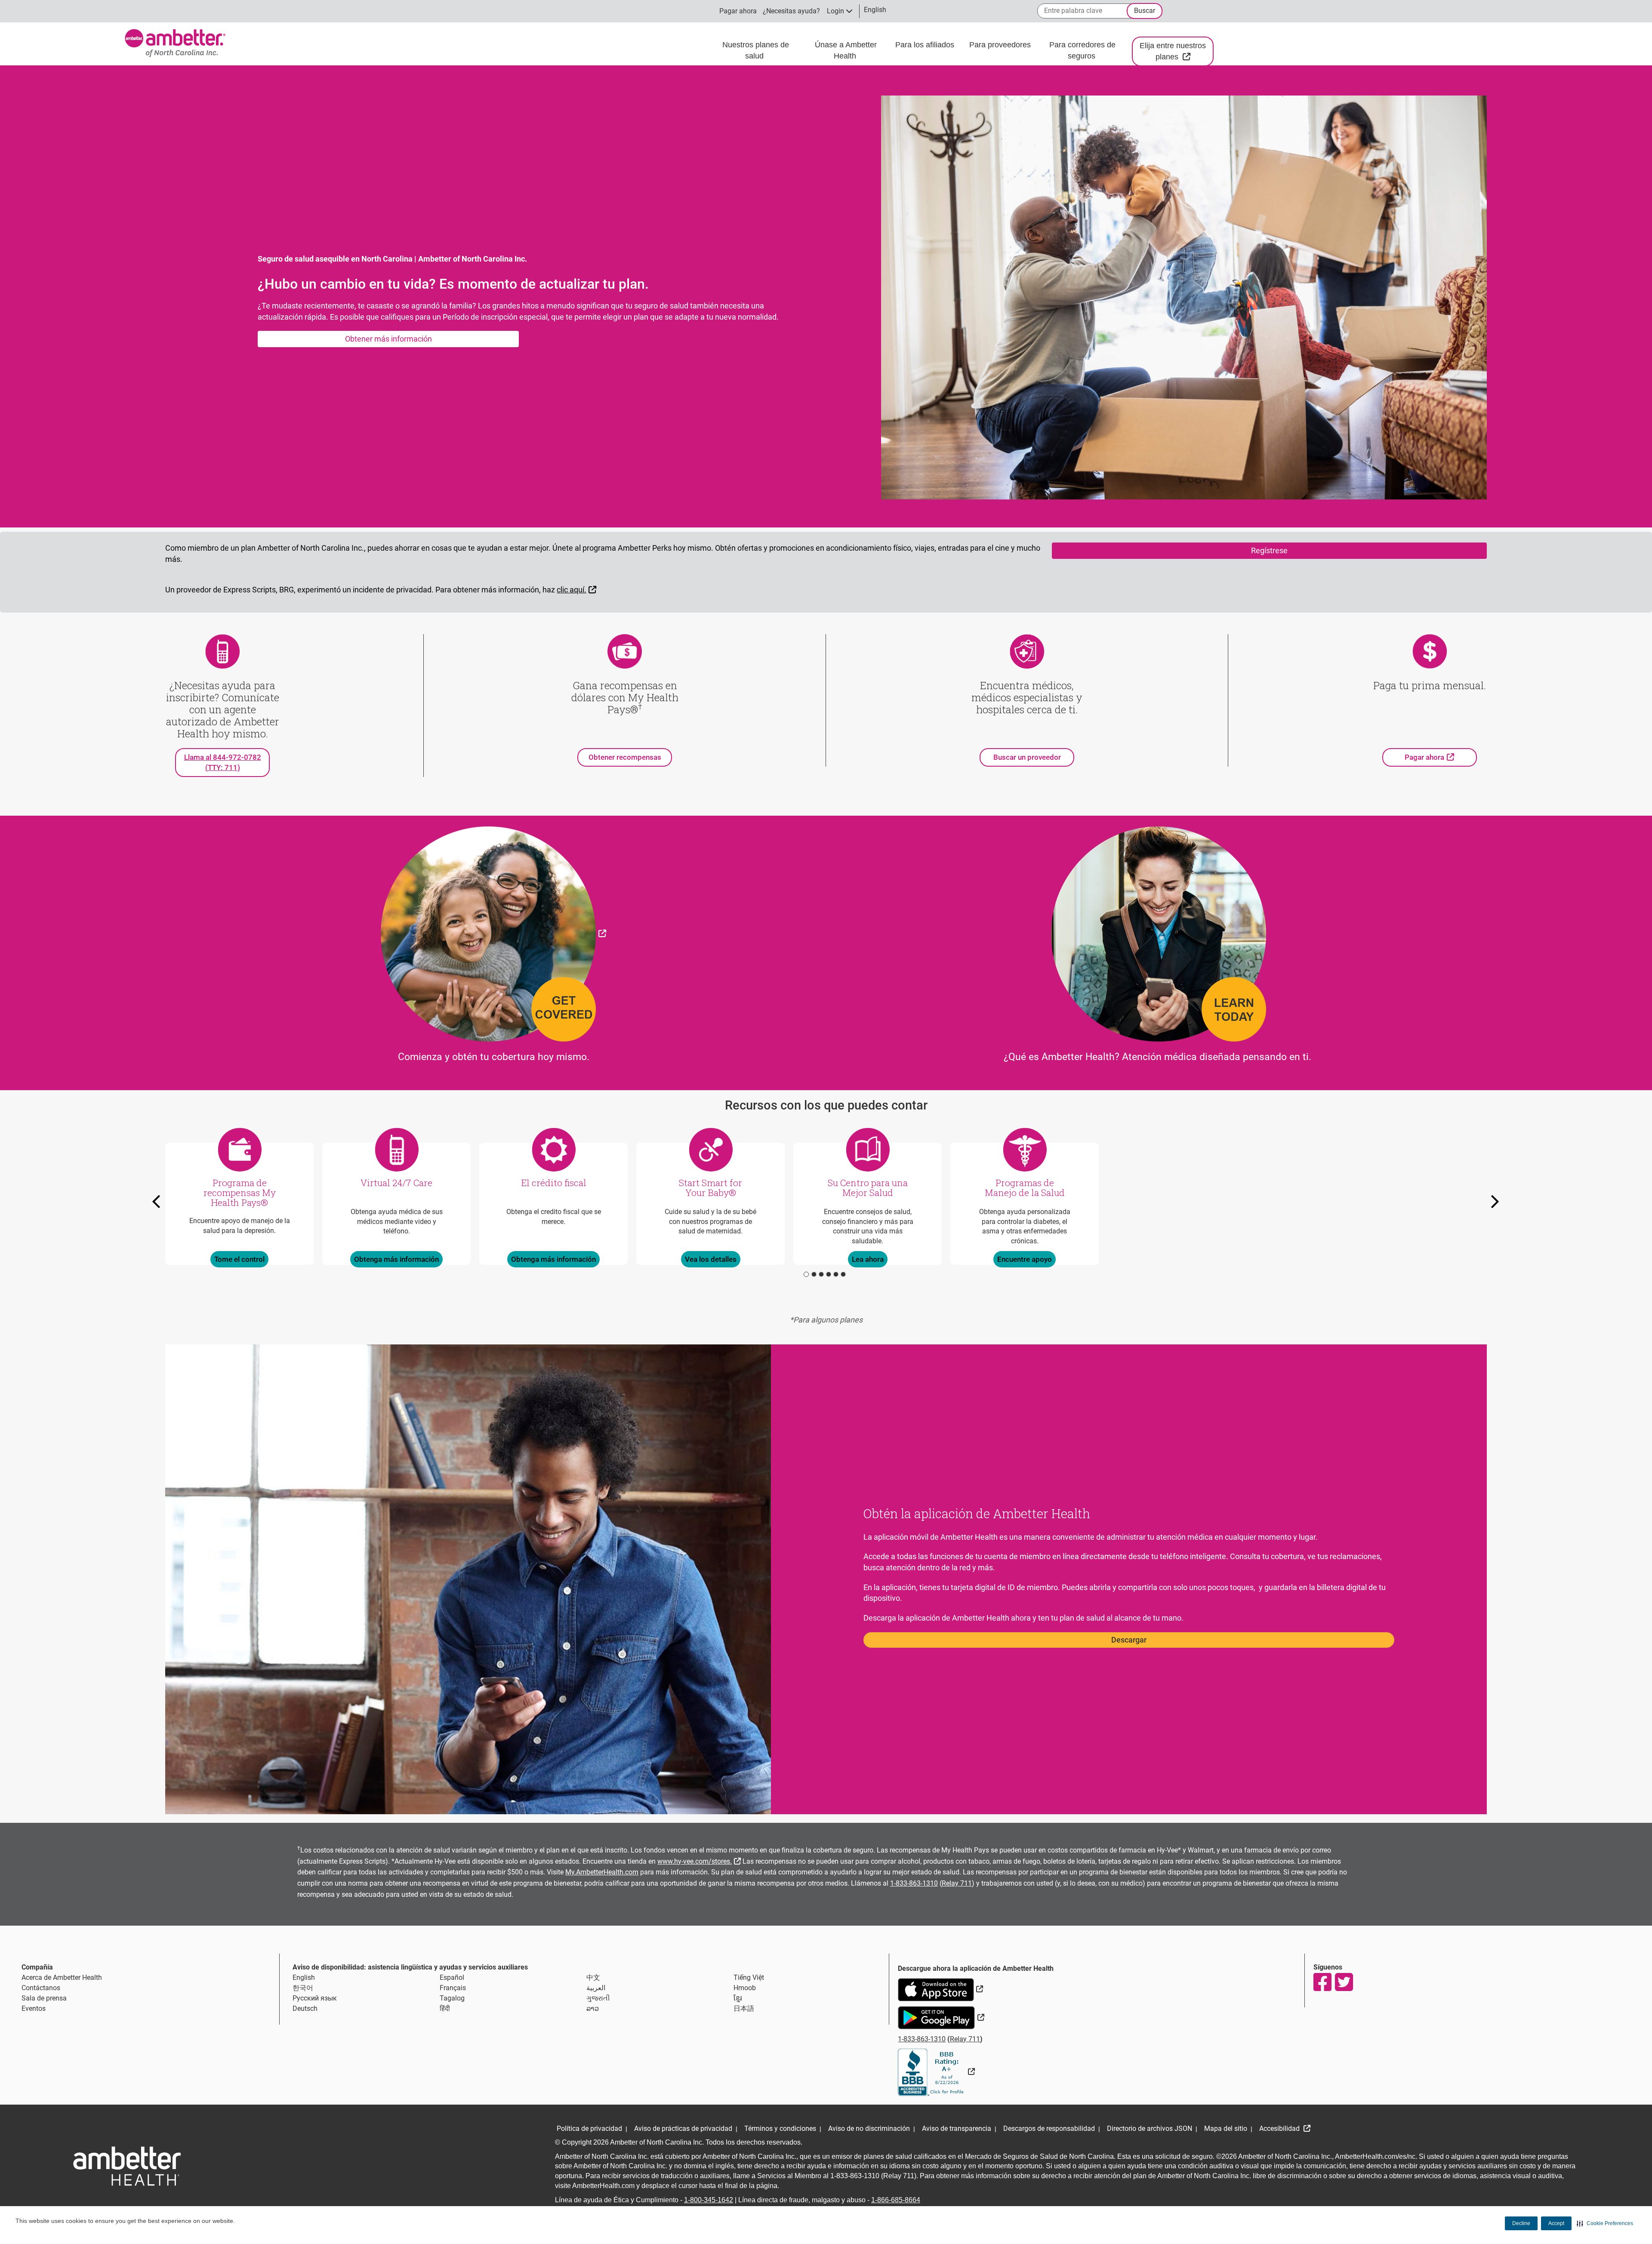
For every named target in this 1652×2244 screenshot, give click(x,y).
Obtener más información (388, 339)
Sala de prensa (44, 1998)
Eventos (34, 2008)
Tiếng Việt (749, 1977)
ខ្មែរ (738, 1998)
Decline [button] (1521, 2223)
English (304, 1977)
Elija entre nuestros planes (1177, 51)
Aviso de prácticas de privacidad (683, 2128)
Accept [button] (1556, 2223)
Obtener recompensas (625, 757)
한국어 (303, 1988)
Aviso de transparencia (957, 2128)
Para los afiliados (926, 45)
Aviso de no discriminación (869, 2128)
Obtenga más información (396, 1259)
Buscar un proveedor (1027, 757)
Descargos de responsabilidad (1049, 2128)
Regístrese (1269, 550)
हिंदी (445, 2008)
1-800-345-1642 (709, 2200)
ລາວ (593, 2008)
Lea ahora (868, 1259)
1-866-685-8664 (896, 2200)
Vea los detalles (711, 1259)
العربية (596, 1988)
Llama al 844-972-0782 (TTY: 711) (223, 762)
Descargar (1129, 1640)
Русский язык (315, 1998)
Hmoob (745, 1988)
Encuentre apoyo (1025, 1259)
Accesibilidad (1280, 2128)
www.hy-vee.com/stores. (700, 1860)
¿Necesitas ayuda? (791, 11)
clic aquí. (578, 589)
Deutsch (305, 2008)
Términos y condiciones (780, 2128)
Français (453, 1988)
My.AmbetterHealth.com (602, 1872)
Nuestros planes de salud (756, 50)
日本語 (744, 2008)
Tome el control (239, 1259)
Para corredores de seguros (1082, 50)
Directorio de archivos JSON (1150, 2128)
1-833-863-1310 (914, 1883)
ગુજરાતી (598, 1998)
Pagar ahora (738, 11)
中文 (593, 1977)
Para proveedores (1001, 45)
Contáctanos (41, 1988)
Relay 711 (957, 1883)
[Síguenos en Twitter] (1344, 1982)
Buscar (1145, 11)
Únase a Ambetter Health (846, 50)
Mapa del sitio (1226, 2128)
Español (452, 1977)
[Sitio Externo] (493, 933)
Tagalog (452, 1998)
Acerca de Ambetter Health (62, 1977)
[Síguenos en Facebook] (1322, 1982)
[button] (1605, 2223)
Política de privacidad (589, 2128)
